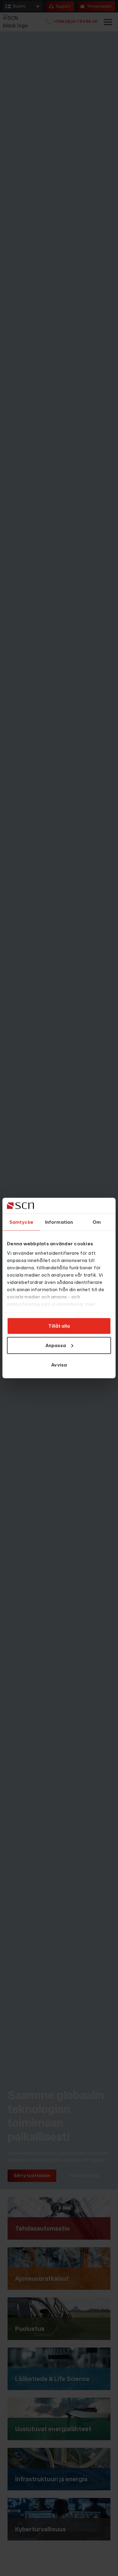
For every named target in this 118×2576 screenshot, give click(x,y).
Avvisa (59, 1365)
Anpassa (56, 1345)
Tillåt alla (59, 1326)
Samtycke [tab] (21, 1222)
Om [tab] (97, 1222)
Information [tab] (59, 1222)
